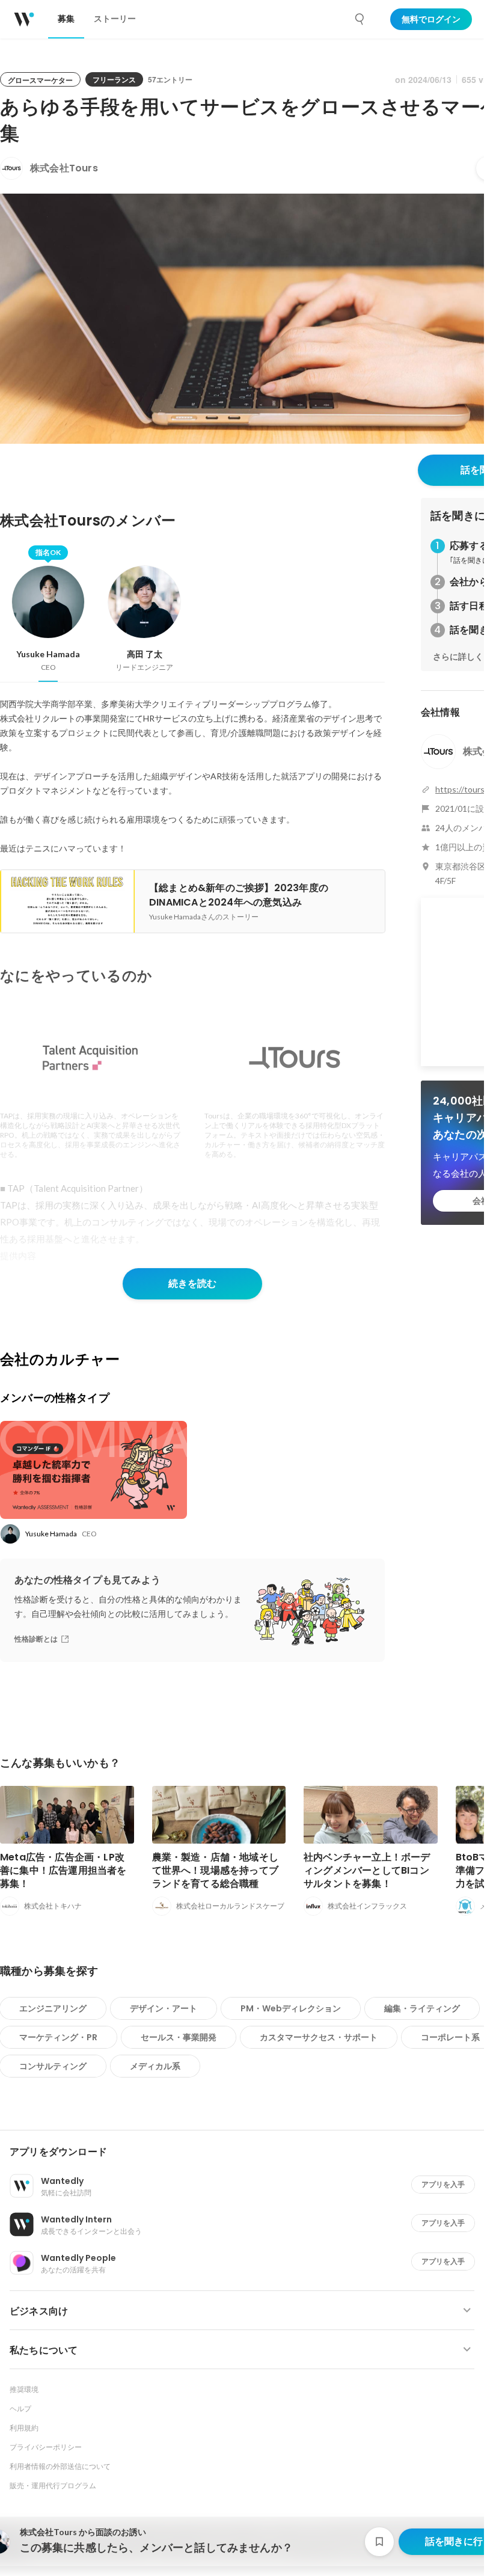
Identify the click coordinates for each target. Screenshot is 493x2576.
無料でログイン (431, 19)
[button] (247, 2152)
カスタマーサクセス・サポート (319, 2037)
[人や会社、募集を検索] (360, 19)
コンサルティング (53, 2066)
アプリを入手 (443, 2184)
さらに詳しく (458, 657)
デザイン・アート (164, 2008)
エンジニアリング (53, 2008)
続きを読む (192, 1283)
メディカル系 (155, 2066)
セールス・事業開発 (179, 2037)
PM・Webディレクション (291, 2008)
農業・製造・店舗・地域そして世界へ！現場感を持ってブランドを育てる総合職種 (216, 1870)
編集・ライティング (422, 2008)
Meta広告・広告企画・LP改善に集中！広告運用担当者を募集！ (63, 1870)
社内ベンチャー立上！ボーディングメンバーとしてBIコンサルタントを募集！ (367, 1870)
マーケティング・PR (58, 2037)
